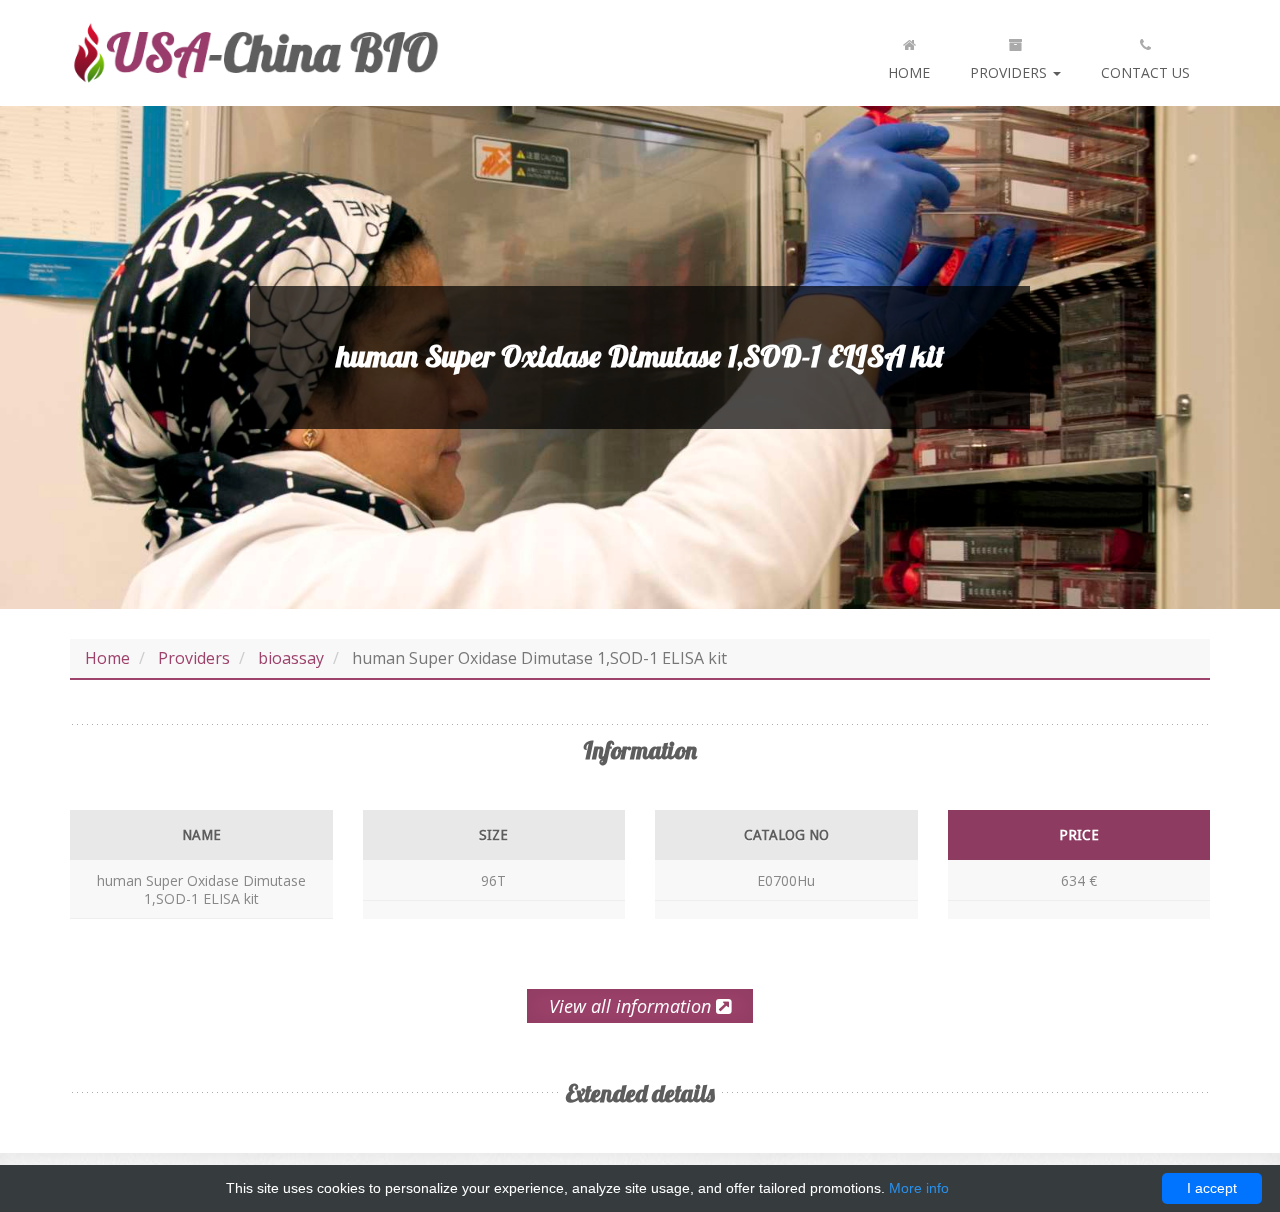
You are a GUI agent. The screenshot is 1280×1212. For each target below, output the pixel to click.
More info (919, 1188)
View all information (632, 1006)
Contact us (1145, 72)
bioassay (291, 658)
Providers (1010, 72)
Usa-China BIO (255, 53)
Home (909, 72)
